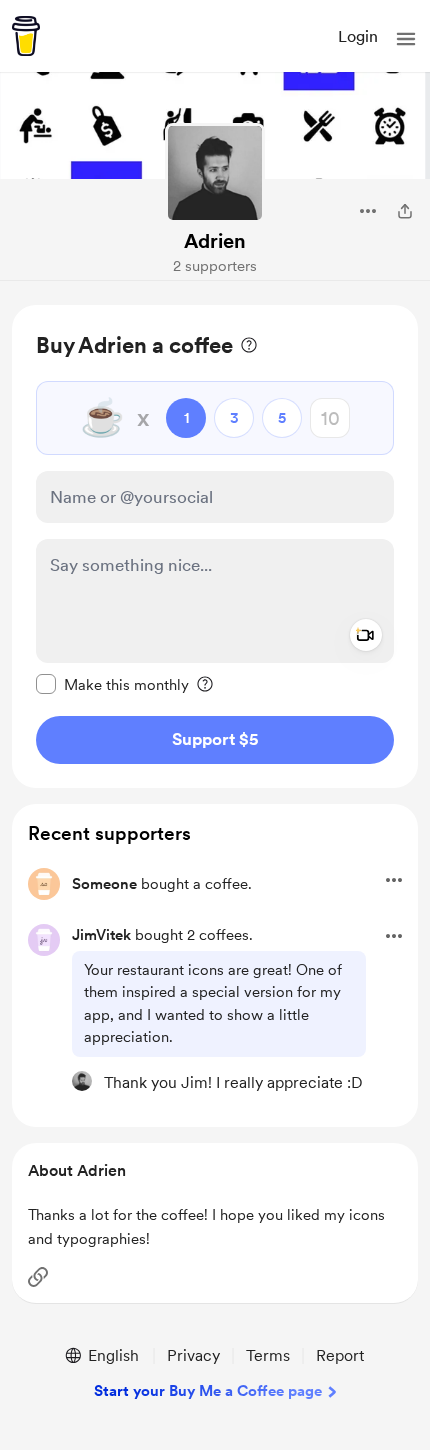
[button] (406, 39)
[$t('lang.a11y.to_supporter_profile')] (82, 1081)
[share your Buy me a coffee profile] (405, 211)
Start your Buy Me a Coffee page (208, 1391)
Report (340, 1355)
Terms (268, 1355)
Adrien (215, 241)
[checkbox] (112, 684)
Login (358, 36)
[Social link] (38, 1277)
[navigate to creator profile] (215, 173)
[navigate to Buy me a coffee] (26, 36)
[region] (215, 546)
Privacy (193, 1355)
